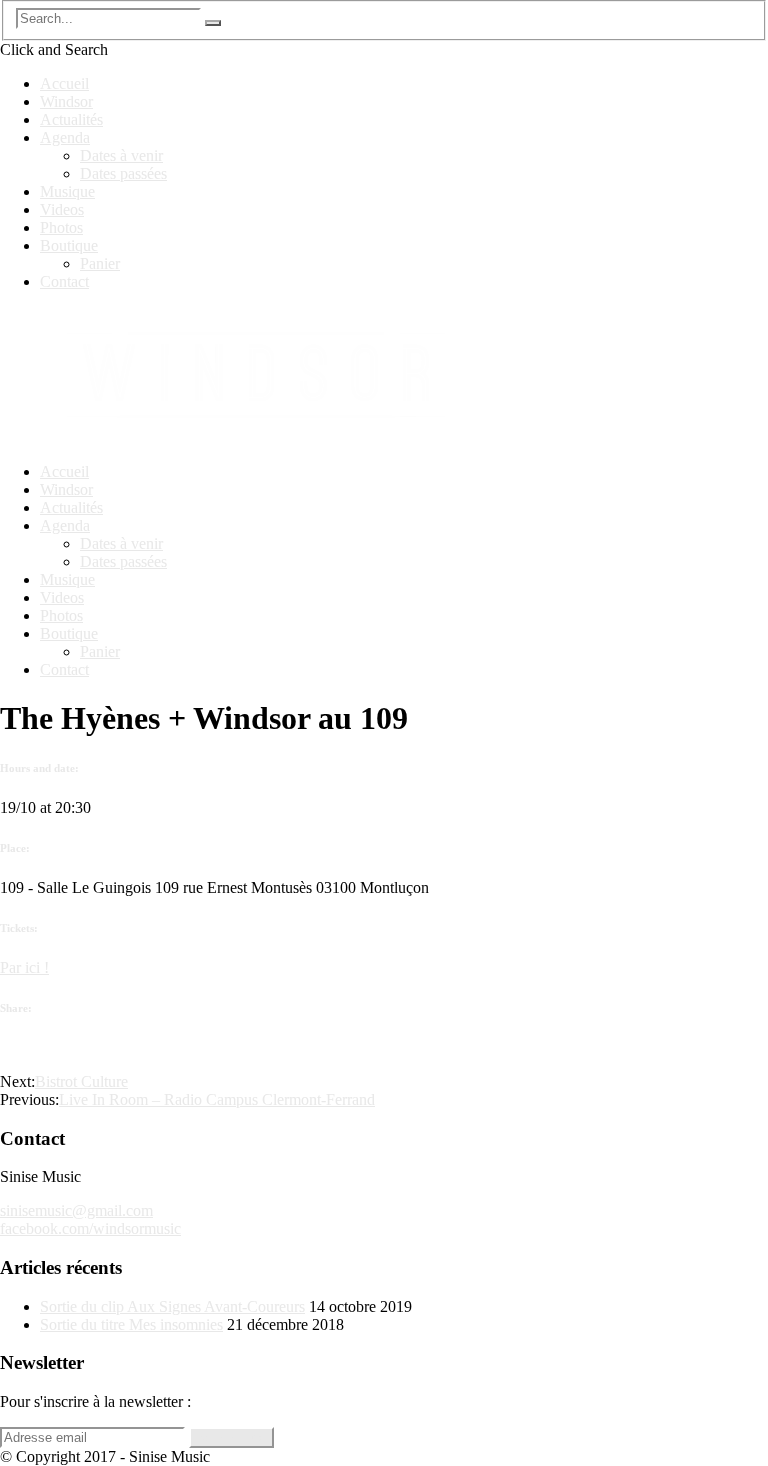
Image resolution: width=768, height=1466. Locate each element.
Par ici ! (24, 967)
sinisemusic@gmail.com (76, 1210)
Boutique (69, 245)
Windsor (66, 101)
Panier (100, 263)
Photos (61, 227)
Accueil (64, 83)
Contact (64, 281)
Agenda (65, 137)
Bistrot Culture (81, 1081)
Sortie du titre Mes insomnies (131, 1324)
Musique (67, 191)
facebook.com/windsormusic (90, 1228)
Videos (62, 209)
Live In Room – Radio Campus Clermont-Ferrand (217, 1099)
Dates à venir (121, 155)
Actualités (71, 119)
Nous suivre (231, 1437)
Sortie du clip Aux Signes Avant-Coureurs (172, 1306)
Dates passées (123, 173)
